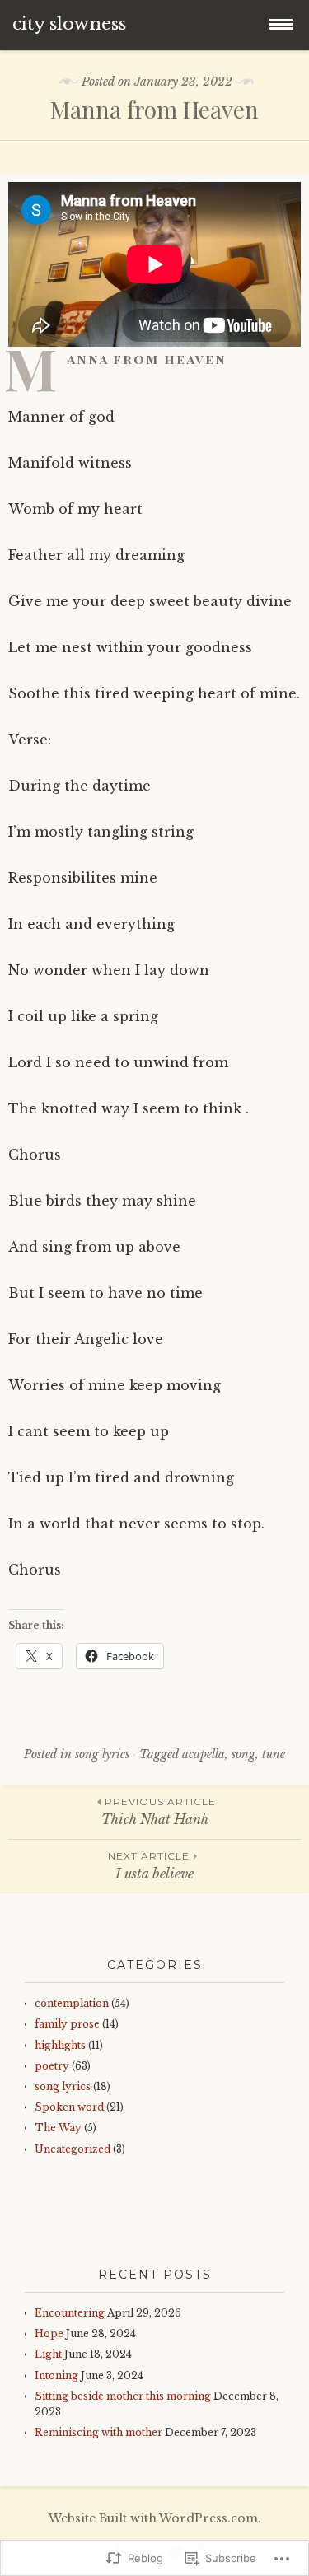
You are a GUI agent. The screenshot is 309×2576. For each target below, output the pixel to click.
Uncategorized (73, 2149)
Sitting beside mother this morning (123, 2396)
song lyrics (102, 1754)
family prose (67, 2024)
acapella (204, 1754)
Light (48, 2354)
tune (274, 1754)
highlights (60, 2045)
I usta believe (151, 1866)
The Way (58, 2128)
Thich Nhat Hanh (159, 1811)
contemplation (72, 2003)
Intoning (56, 2375)
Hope (49, 2333)
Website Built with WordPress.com (153, 2518)
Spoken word (69, 2107)
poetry (52, 2066)
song (243, 1754)
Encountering (70, 2313)
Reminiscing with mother (98, 2432)
